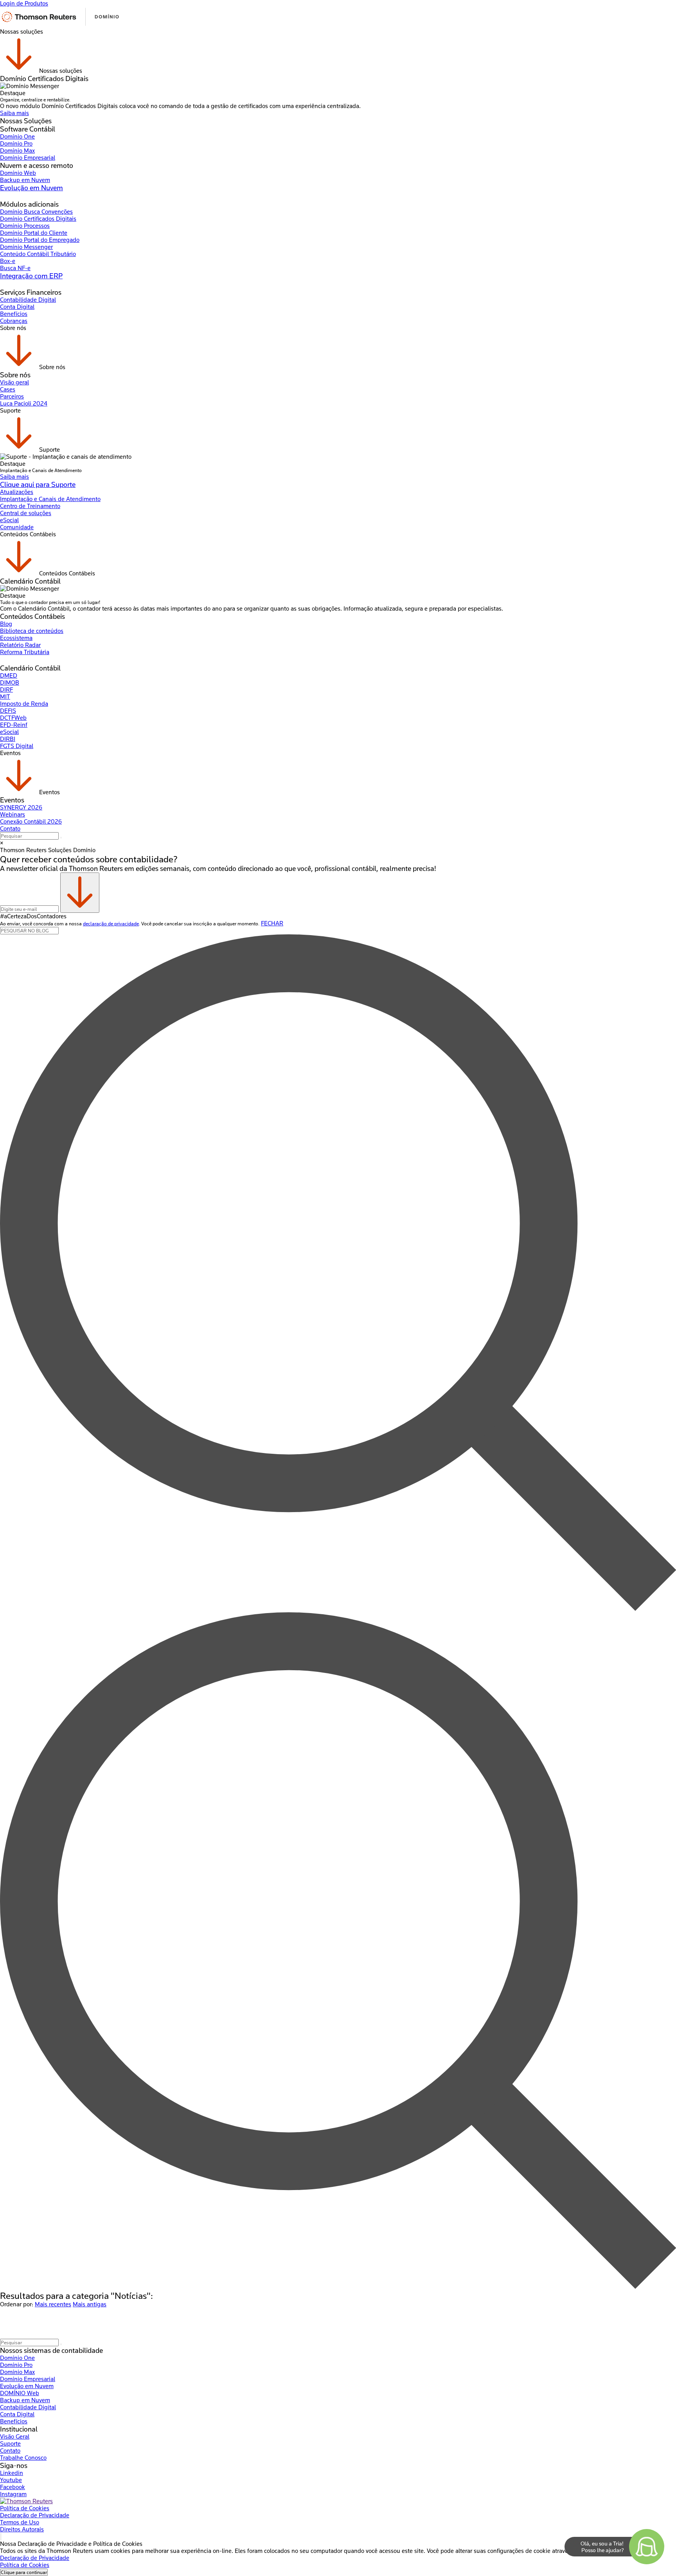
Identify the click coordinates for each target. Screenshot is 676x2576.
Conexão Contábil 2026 (31, 822)
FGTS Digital (17, 746)
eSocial (9, 520)
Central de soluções (26, 513)
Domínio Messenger (26, 247)
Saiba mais (14, 113)
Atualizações (17, 492)
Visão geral (14, 382)
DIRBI (8, 739)
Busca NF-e (15, 268)
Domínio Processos (25, 226)
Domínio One (17, 137)
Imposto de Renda (24, 704)
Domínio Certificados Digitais (38, 219)
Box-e (8, 261)
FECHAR (272, 923)
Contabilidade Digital (28, 300)
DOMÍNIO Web (20, 2393)
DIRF (6, 690)
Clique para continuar (24, 2572)
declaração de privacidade (111, 924)
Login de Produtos (24, 4)
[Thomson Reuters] (60, 25)
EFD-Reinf (14, 725)
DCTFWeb (13, 718)
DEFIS (8, 711)
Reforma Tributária (25, 652)
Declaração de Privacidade (35, 2515)
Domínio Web (18, 173)
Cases (8, 389)
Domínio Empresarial (28, 158)
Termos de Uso (20, 2522)
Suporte (10, 2444)
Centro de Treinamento (30, 506)
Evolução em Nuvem (31, 188)
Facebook (13, 2487)
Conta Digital (17, 307)
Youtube (11, 2480)
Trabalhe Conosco (23, 2458)
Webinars (13, 815)
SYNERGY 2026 (21, 808)
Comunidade (17, 527)
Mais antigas (90, 2304)
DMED (9, 676)
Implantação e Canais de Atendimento (50, 499)
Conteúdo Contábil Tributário (38, 254)
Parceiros (12, 397)
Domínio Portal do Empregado (40, 240)
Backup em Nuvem (25, 180)
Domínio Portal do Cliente (34, 233)
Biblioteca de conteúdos (32, 631)
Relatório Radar (20, 645)
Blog (6, 624)
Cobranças (14, 321)
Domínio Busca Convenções (36, 212)
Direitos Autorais (22, 2529)
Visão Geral (15, 2437)
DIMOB (10, 683)
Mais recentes (53, 2304)
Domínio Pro (16, 144)
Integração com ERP (31, 276)
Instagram (13, 2494)
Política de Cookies (25, 2508)
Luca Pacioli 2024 (24, 404)
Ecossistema (16, 638)
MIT (5, 697)
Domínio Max (17, 151)
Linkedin (12, 2473)
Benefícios (14, 314)
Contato (10, 829)
